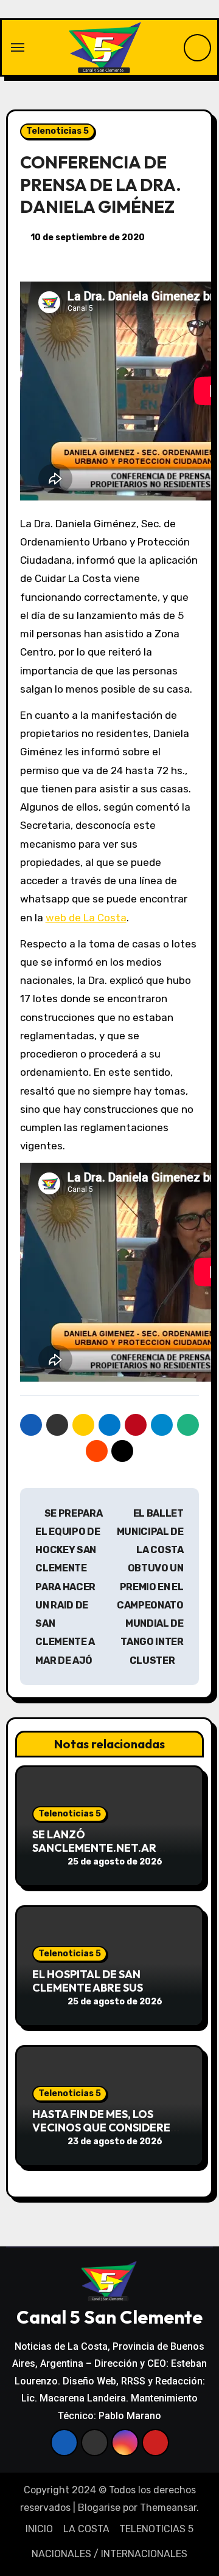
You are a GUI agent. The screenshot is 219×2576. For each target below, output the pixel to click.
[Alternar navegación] (18, 47)
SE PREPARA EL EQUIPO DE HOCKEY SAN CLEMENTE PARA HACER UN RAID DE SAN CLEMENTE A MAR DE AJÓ (69, 1587)
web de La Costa (86, 918)
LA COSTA (86, 2529)
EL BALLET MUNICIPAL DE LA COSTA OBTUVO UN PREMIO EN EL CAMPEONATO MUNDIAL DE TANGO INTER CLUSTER (150, 1587)
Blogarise (99, 2508)
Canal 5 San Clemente (109, 2317)
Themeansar (168, 2508)
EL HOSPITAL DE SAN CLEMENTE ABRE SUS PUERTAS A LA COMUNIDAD (103, 1987)
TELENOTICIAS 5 (156, 2529)
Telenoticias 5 (57, 131)
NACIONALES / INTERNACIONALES (109, 2554)
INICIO (39, 2529)
